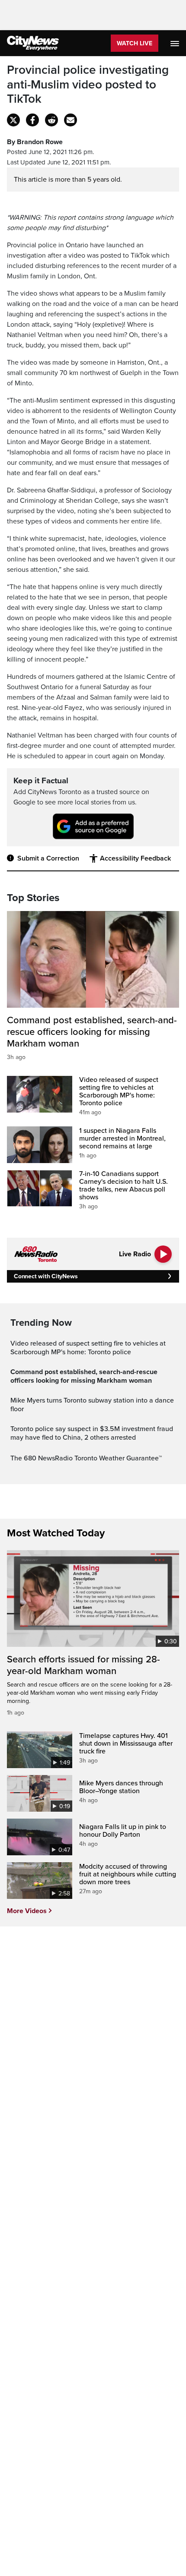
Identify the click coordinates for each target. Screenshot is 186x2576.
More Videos (27, 1911)
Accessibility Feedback (135, 858)
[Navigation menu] (176, 43)
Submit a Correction (48, 858)
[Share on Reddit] (51, 120)
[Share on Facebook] (32, 120)
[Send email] (71, 120)
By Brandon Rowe (35, 142)
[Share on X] (13, 120)
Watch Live (135, 43)
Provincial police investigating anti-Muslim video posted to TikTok (88, 85)
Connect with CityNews (46, 1276)
